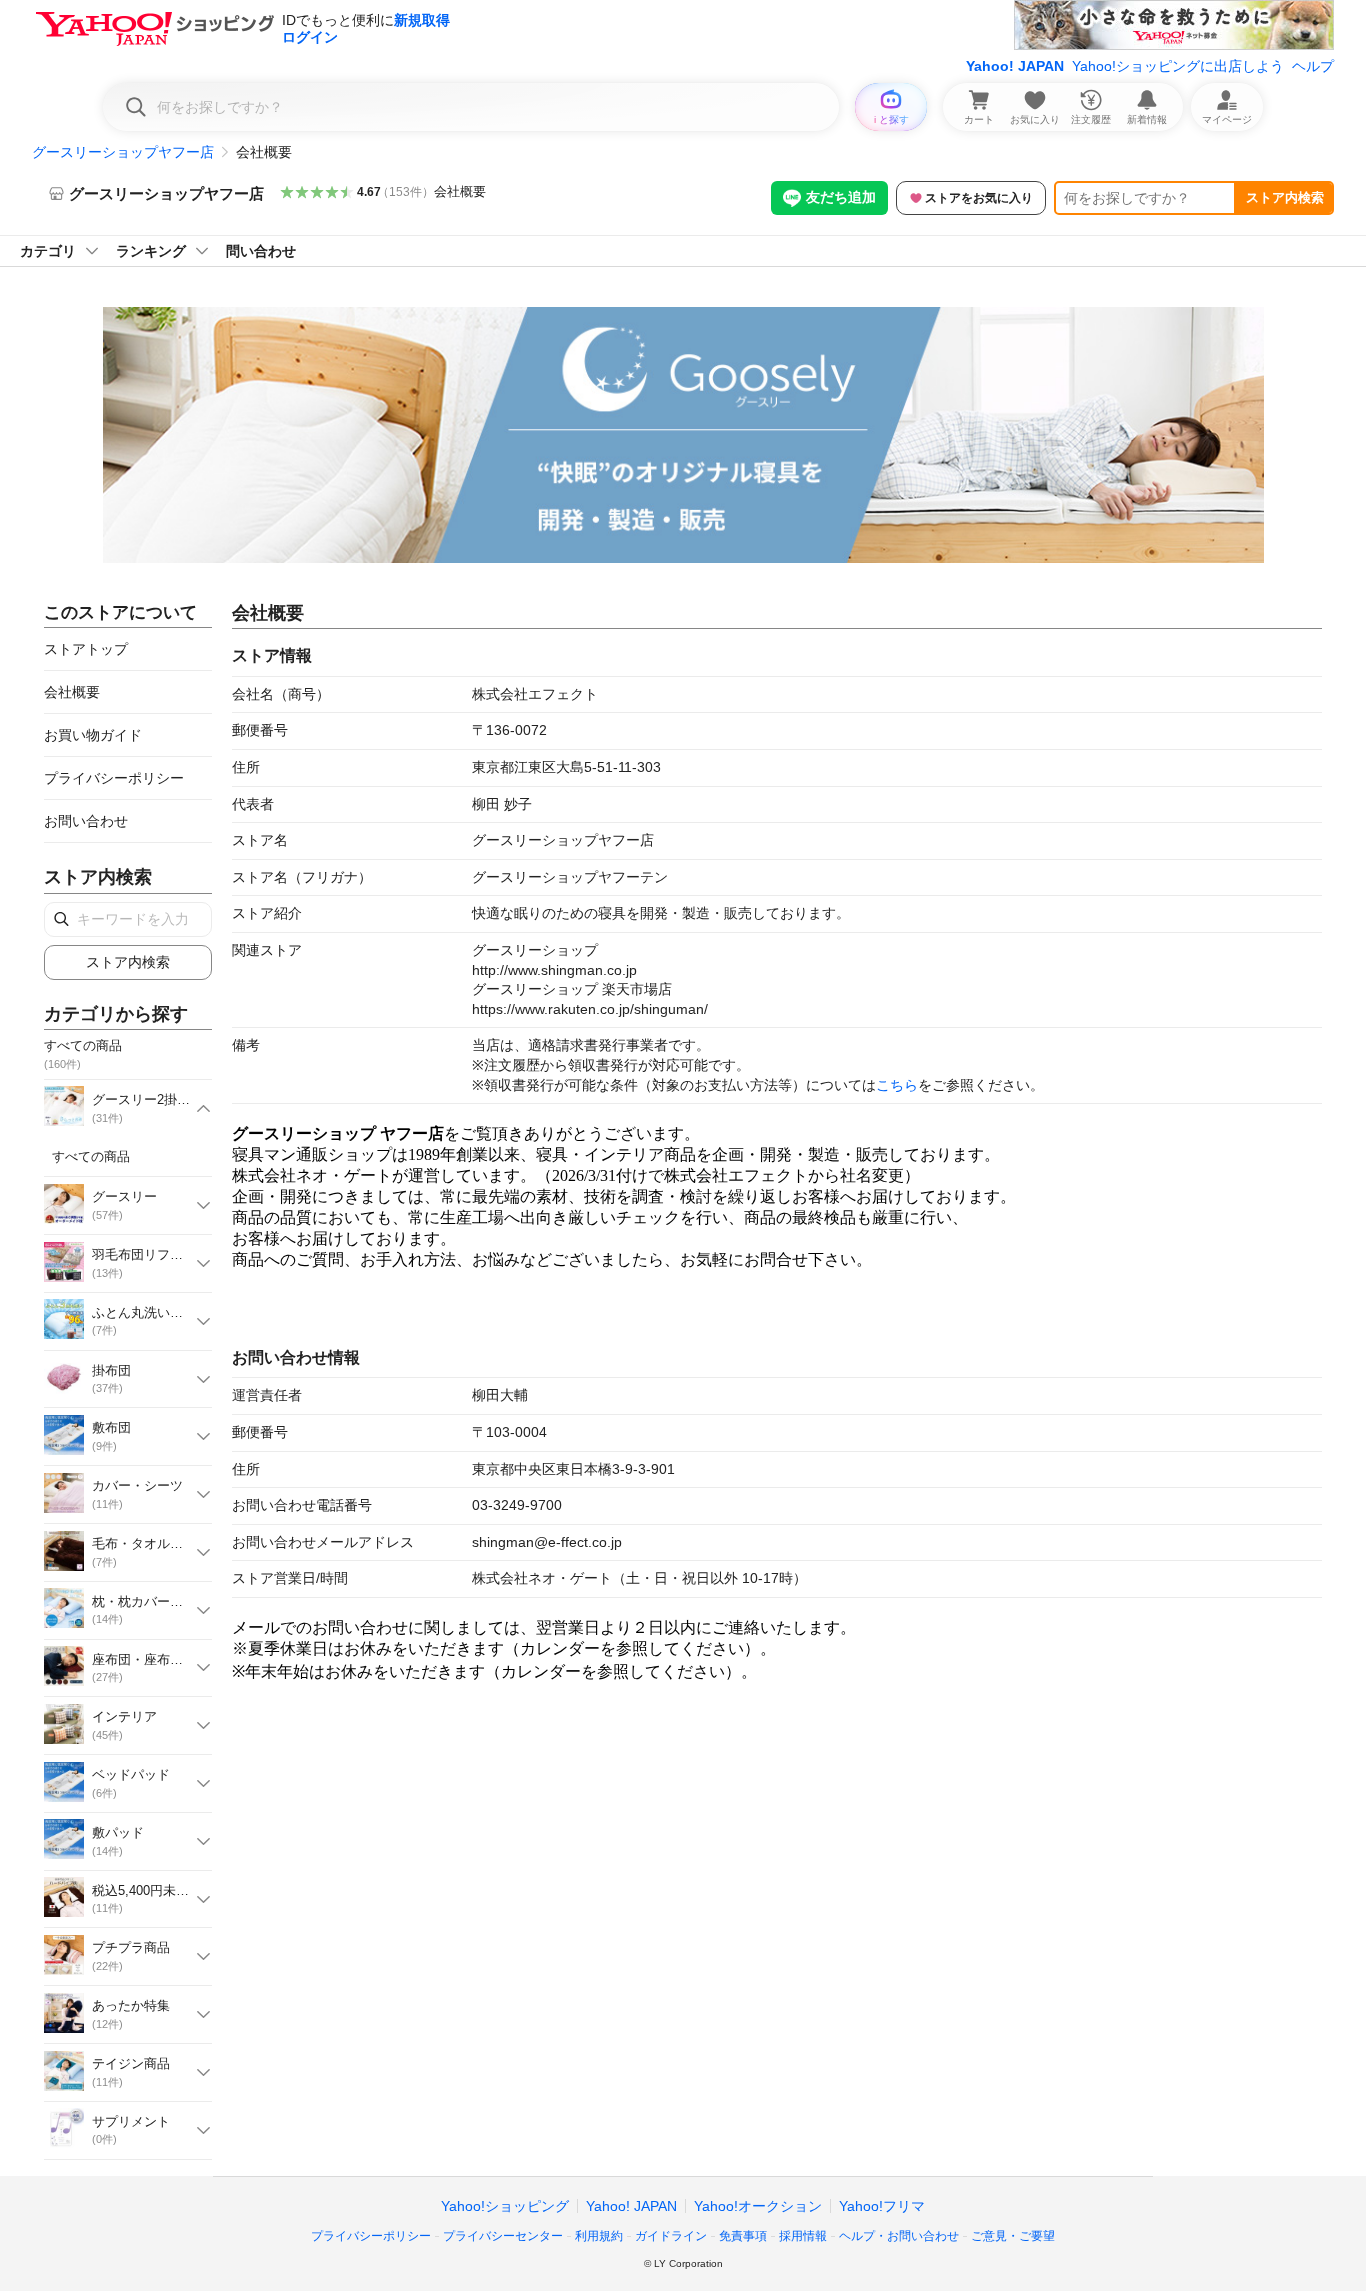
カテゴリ (48, 251)
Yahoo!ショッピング (505, 2206)
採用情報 (803, 2236)
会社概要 (460, 191)
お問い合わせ (86, 821)
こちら (897, 1085)
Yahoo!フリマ (882, 2206)
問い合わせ (261, 251)
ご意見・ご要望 (1013, 2236)
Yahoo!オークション (758, 2206)
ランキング (151, 251)
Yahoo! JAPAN (1015, 66)
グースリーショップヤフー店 (123, 152)
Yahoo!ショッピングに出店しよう (1178, 66)
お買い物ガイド (93, 735)
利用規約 (599, 2236)
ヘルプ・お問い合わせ (899, 2236)
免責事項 (743, 2236)
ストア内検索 (1285, 197)
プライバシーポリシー (114, 778)
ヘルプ (1313, 66)
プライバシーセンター (503, 2236)
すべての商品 (91, 1156)
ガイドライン (671, 2236)
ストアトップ (86, 649)
